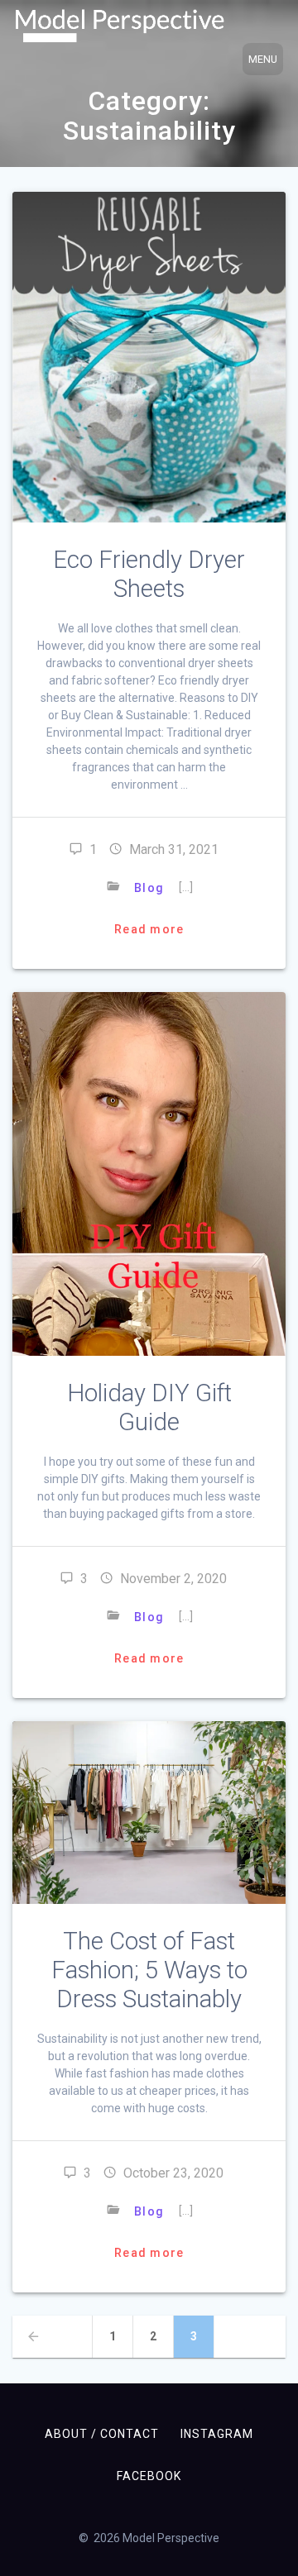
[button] (120, 26)
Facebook (149, 2476)
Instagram (217, 2434)
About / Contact (102, 2434)
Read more (149, 929)
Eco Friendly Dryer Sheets (149, 574)
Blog (149, 888)
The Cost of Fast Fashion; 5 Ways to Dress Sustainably (149, 1970)
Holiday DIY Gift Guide (149, 1407)
